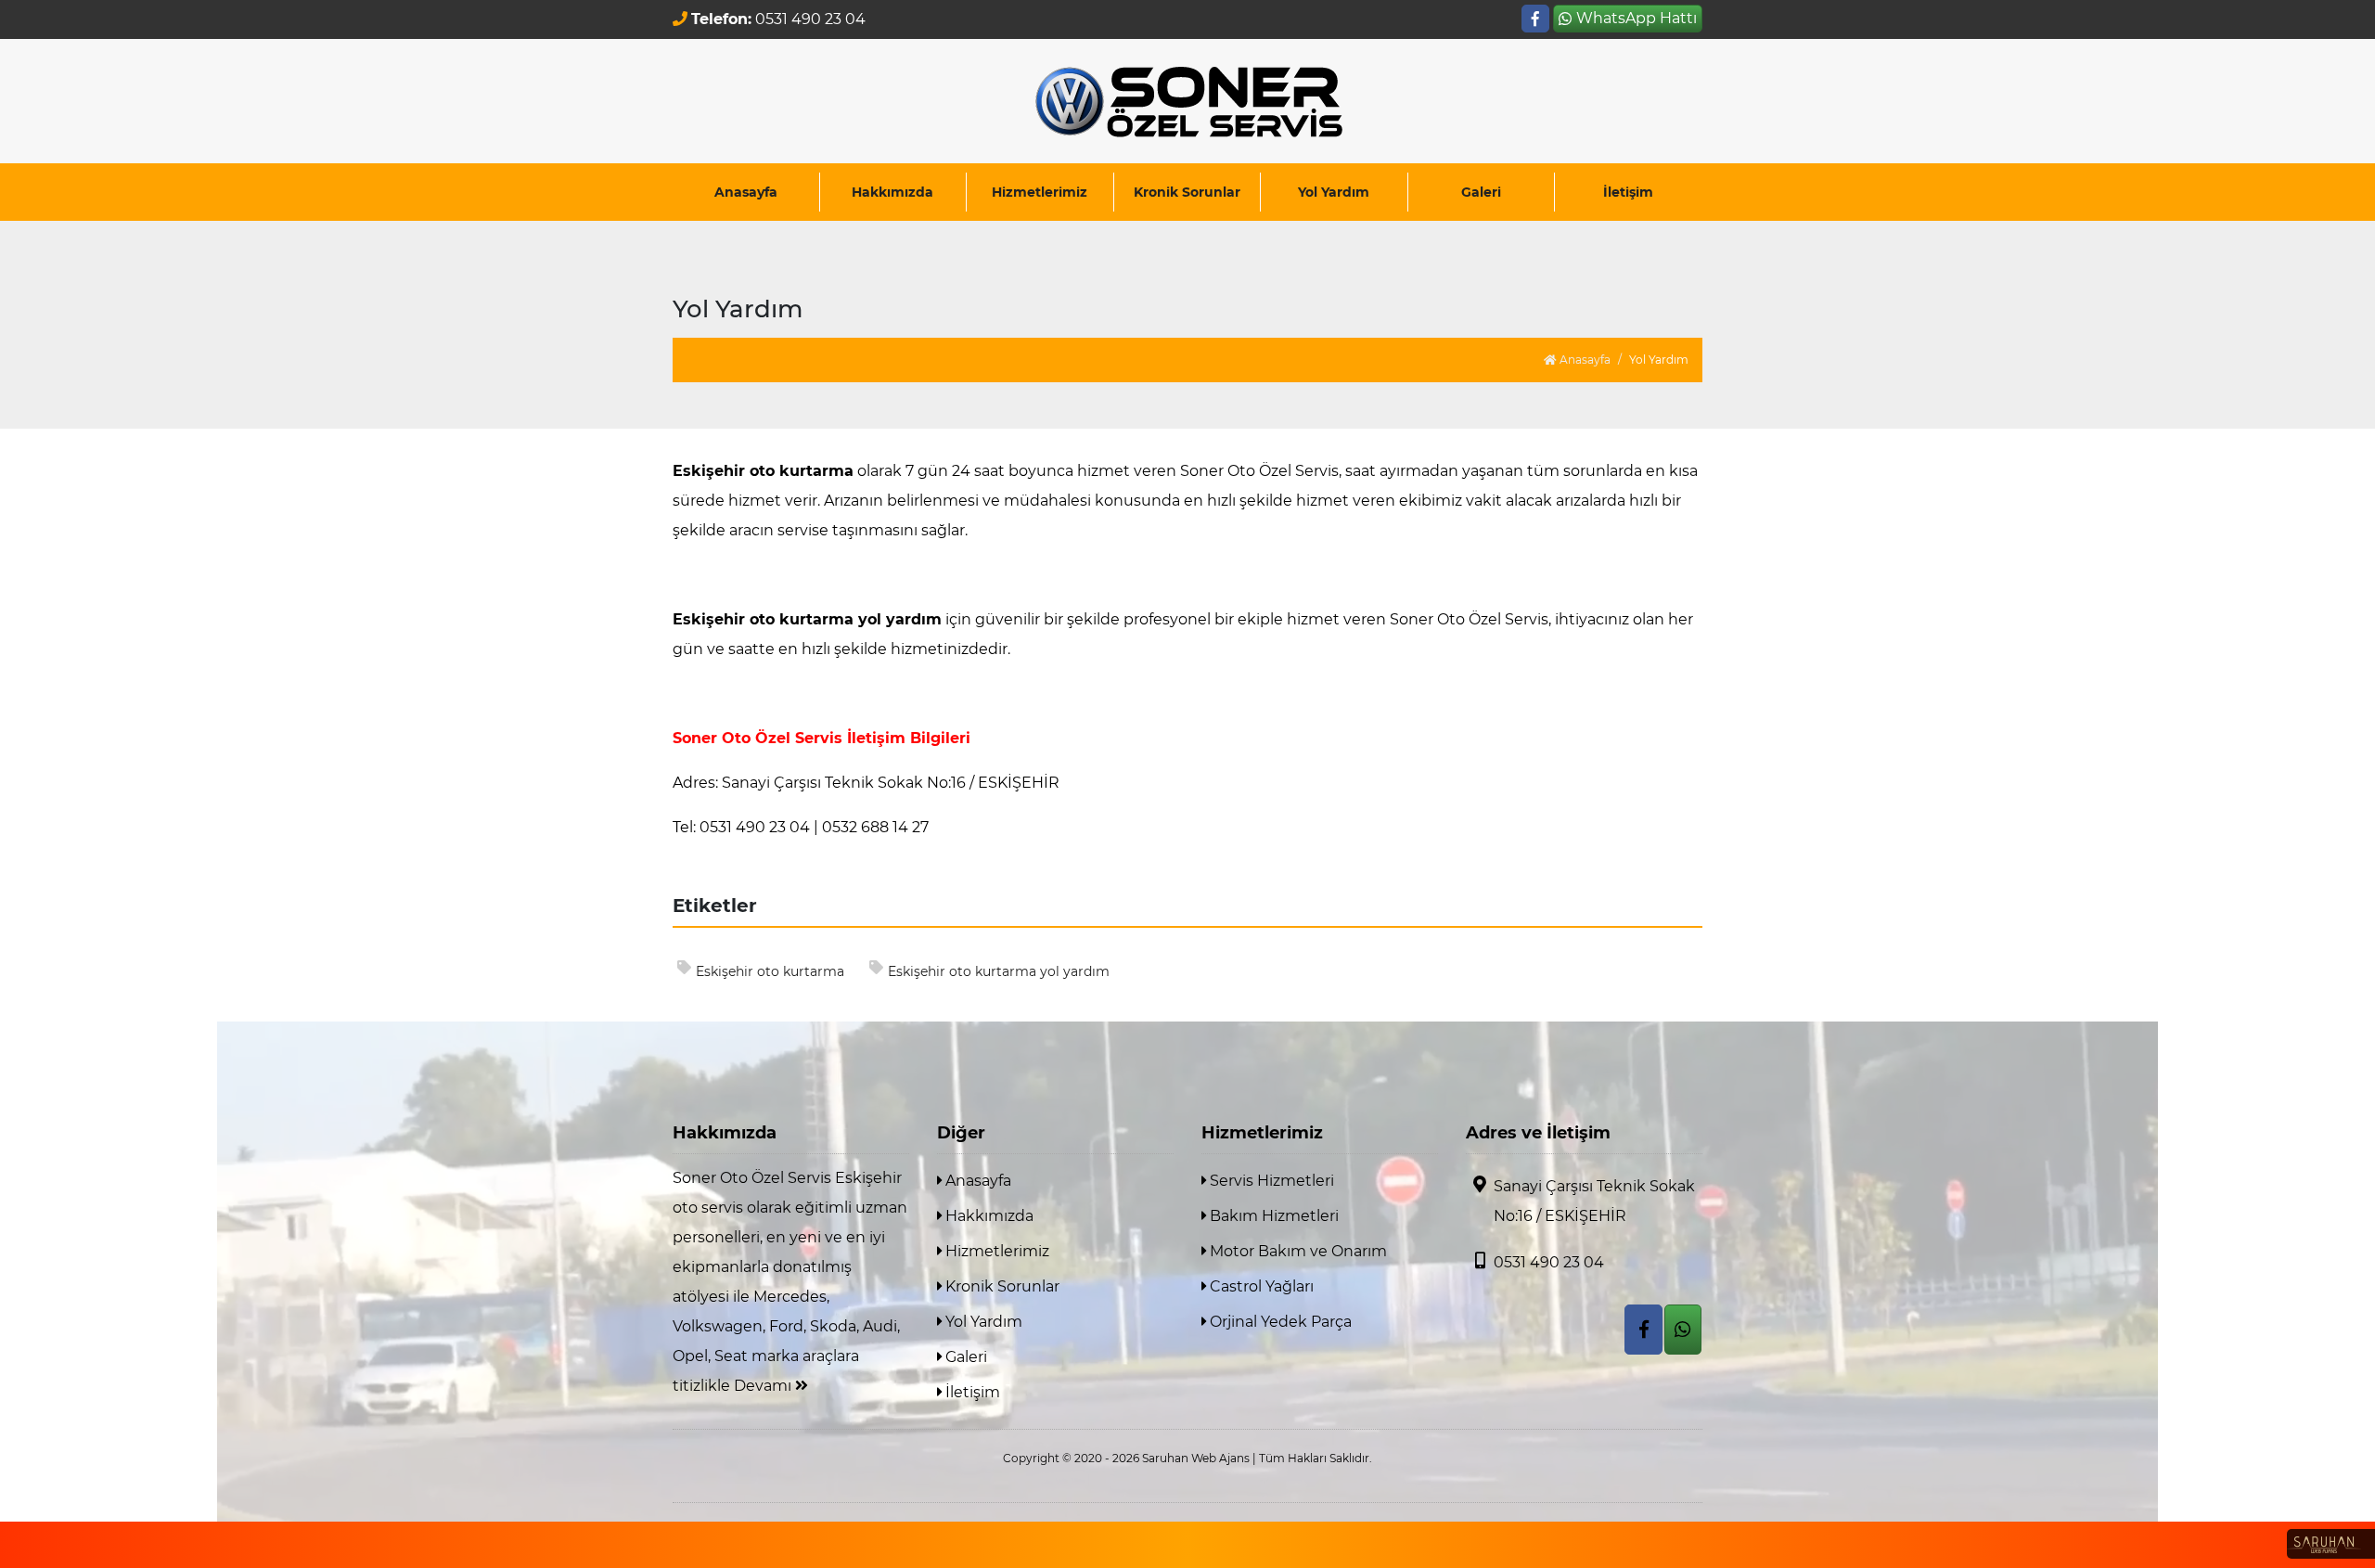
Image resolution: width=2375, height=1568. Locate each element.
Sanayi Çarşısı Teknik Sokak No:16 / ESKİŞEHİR (1594, 1201)
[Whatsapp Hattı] (1683, 1330)
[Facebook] (1535, 19)
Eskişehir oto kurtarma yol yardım (999, 971)
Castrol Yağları (1260, 1286)
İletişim (1628, 192)
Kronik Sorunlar (1187, 192)
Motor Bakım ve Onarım (1297, 1251)
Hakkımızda (892, 192)
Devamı (764, 1386)
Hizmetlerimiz (1040, 192)
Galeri (1481, 192)
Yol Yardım (1334, 192)
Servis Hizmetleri (1270, 1181)
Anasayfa (746, 192)
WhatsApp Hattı (1637, 18)
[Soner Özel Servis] (1187, 101)
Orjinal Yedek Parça (1279, 1322)
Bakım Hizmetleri (1272, 1216)
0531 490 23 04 (1549, 1262)
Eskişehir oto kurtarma (770, 971)
